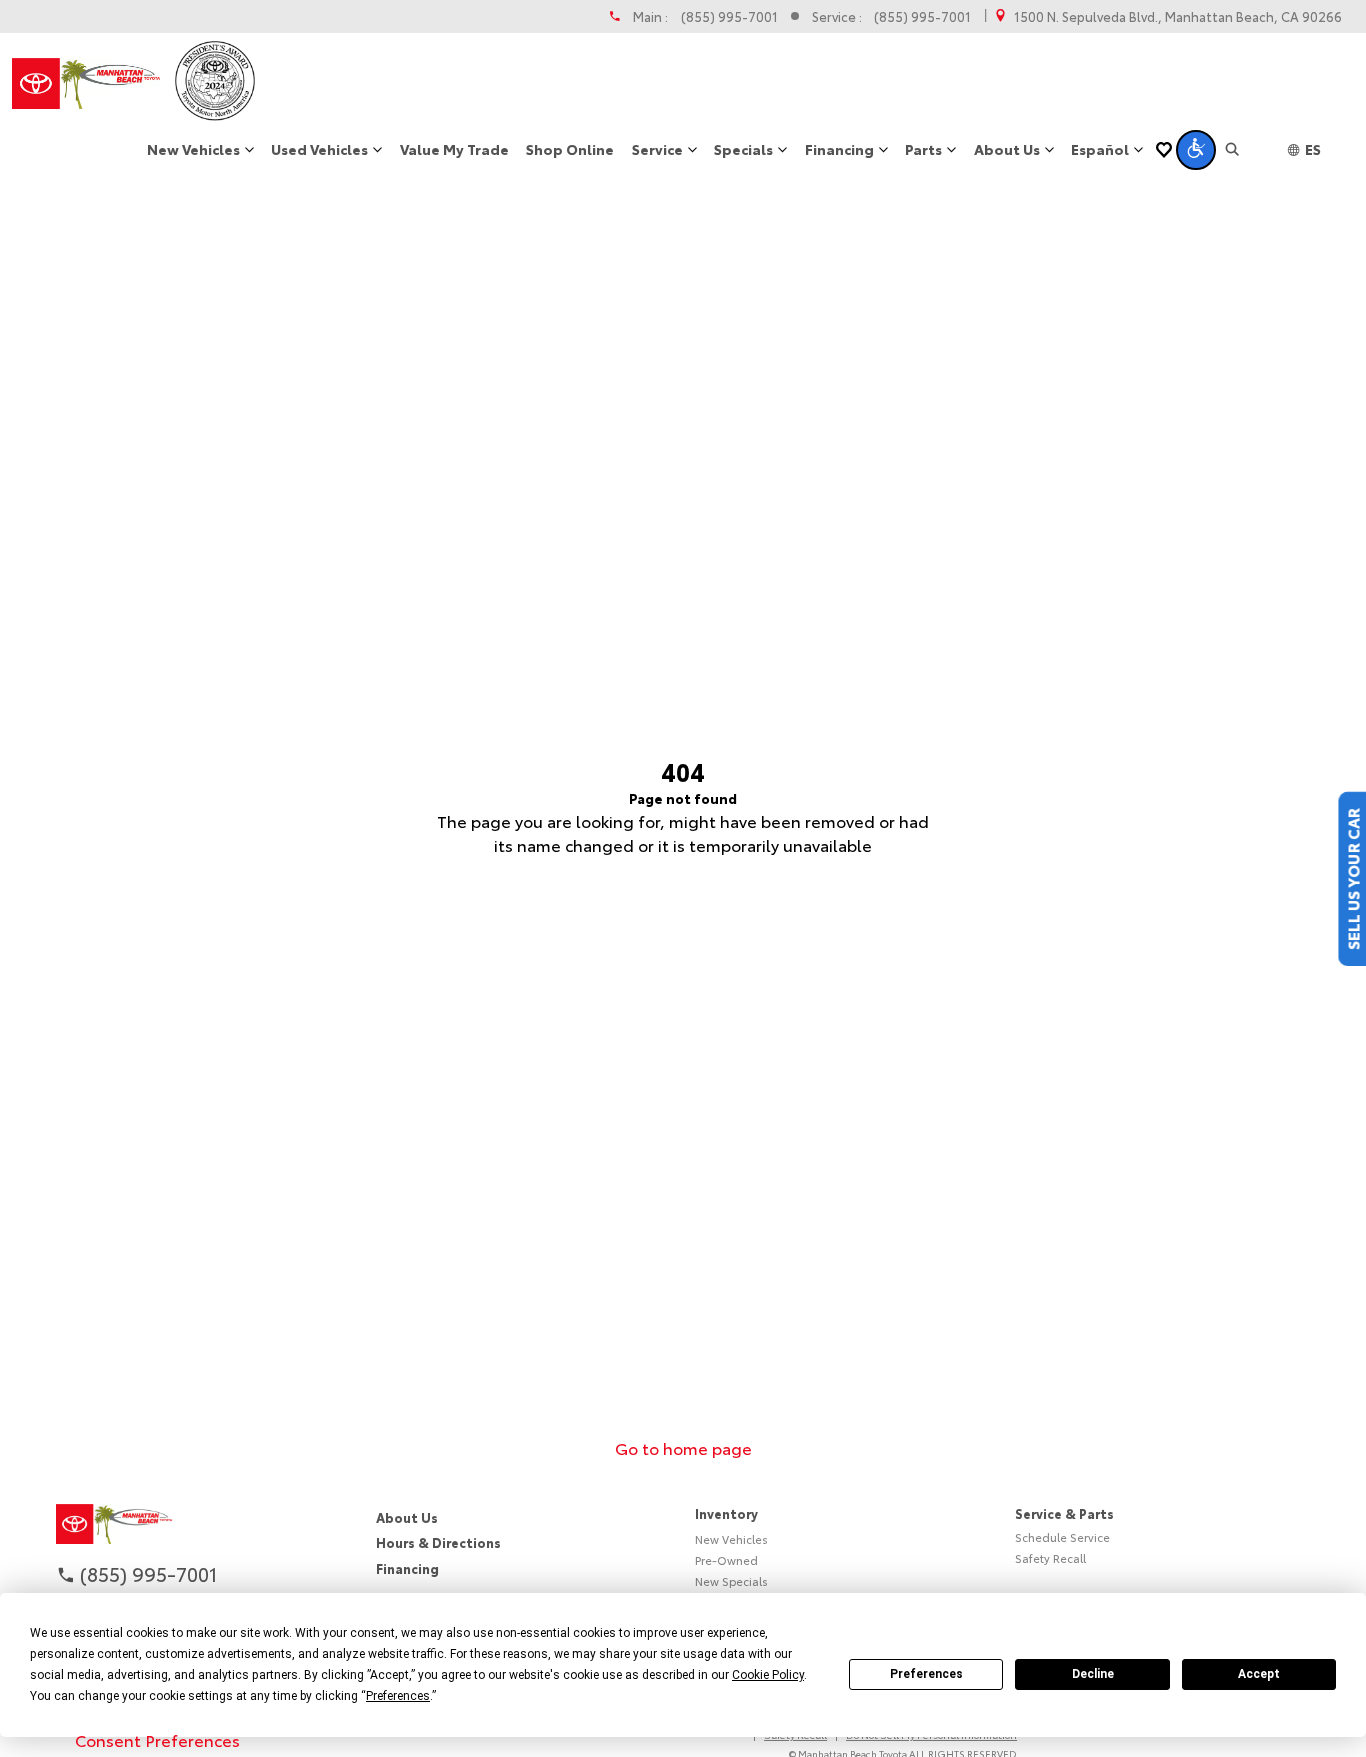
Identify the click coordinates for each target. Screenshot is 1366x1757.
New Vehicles (731, 1539)
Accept (1259, 1674)
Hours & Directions (438, 1542)
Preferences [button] (398, 1696)
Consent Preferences (157, 1739)
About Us (407, 1517)
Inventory (726, 1513)
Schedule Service (1062, 1537)
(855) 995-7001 (729, 16)
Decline (1093, 1674)
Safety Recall (1050, 1558)
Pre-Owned (726, 1560)
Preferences (926, 1674)
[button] (1196, 150)
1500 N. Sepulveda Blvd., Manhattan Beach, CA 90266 (1178, 16)
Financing (407, 1568)
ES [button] (1313, 149)
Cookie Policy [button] (768, 1675)
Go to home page (683, 1447)
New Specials (731, 1581)
